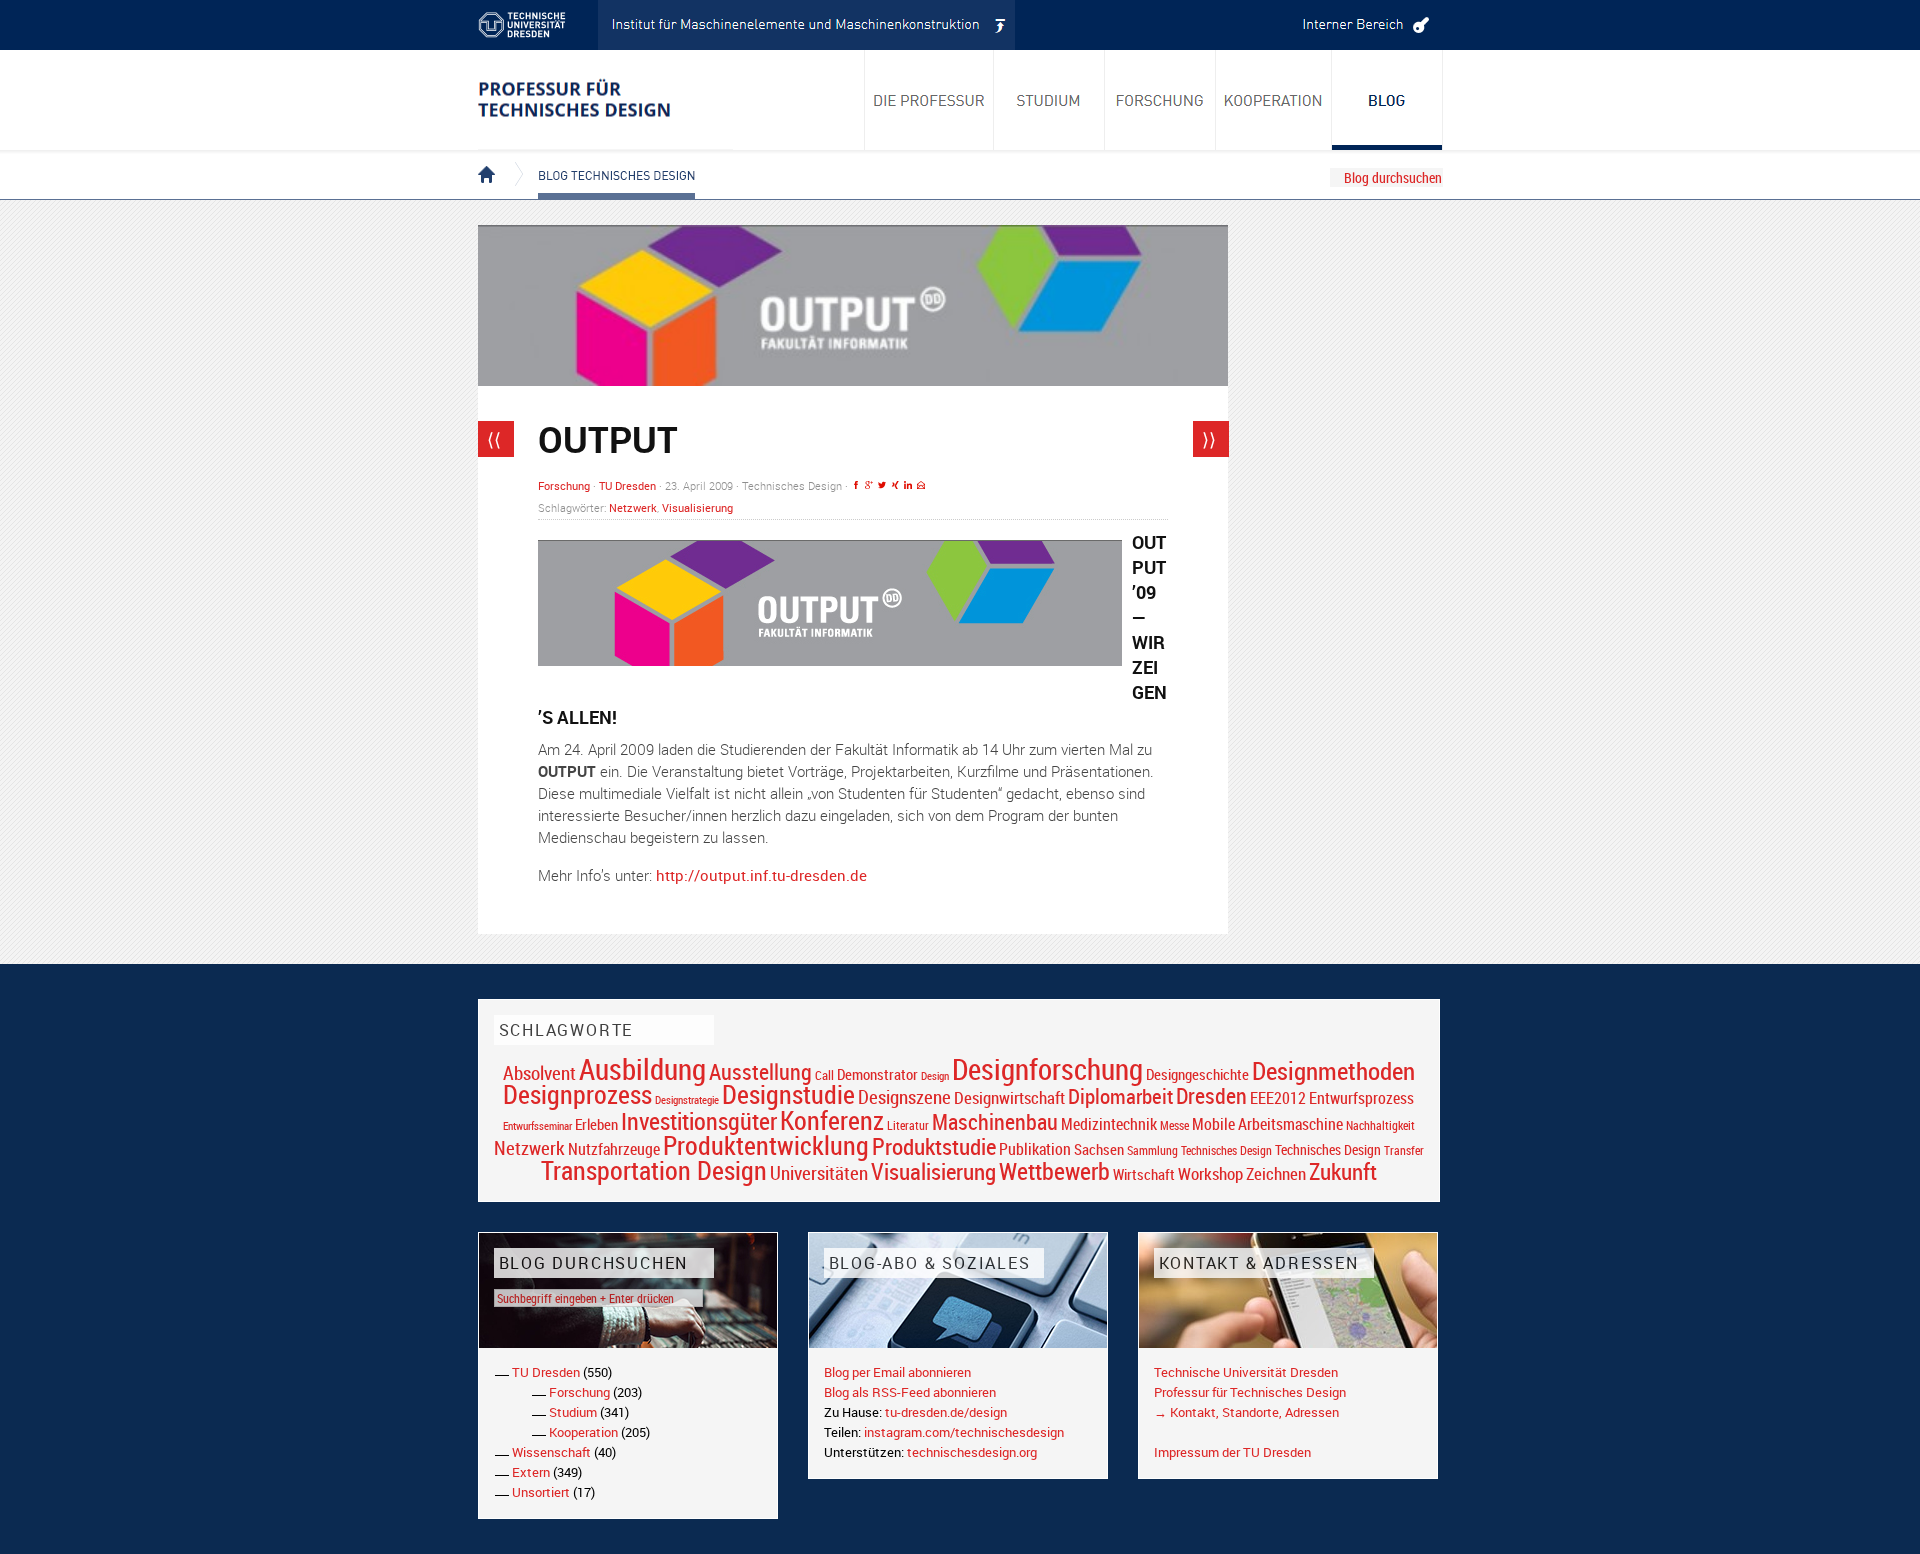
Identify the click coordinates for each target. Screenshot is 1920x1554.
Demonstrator (877, 1074)
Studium (573, 1412)
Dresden (1211, 1095)
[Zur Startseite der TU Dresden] (538, 25)
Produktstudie (934, 1146)
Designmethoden (1333, 1070)
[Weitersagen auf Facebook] (856, 485)
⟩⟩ (1209, 439)
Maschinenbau (995, 1121)
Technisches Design (1328, 1149)
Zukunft (1343, 1171)
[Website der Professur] (605, 100)
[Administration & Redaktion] (1363, 25)
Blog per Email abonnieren (897, 1372)
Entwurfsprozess (1361, 1098)
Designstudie (788, 1094)
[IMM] (807, 25)
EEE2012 (1278, 1098)
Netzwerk (633, 507)
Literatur (908, 1125)
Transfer (1404, 1150)
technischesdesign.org (972, 1452)
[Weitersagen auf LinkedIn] (908, 485)
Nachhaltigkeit (1380, 1125)
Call (824, 1075)
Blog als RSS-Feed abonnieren (910, 1392)
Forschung (564, 485)
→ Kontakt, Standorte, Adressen (1246, 1412)
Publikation (1035, 1149)
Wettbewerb (1054, 1171)
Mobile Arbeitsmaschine (1267, 1124)
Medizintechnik (1109, 1124)
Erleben (596, 1124)
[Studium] (1049, 100)
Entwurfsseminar (537, 1125)
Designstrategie (687, 1100)
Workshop (1210, 1173)
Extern (531, 1472)
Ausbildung (642, 1069)
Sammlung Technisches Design (1199, 1150)
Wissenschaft (551, 1452)
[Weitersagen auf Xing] (895, 485)
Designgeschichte (1197, 1074)
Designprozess (577, 1094)
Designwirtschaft (1009, 1097)
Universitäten (819, 1172)
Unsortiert (541, 1492)
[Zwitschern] (882, 485)
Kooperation (583, 1432)
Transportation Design (654, 1170)
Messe (1174, 1125)
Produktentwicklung (766, 1145)
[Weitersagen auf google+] (869, 485)
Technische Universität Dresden (1246, 1372)
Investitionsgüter (699, 1121)
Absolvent (539, 1072)
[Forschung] (1160, 100)
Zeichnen (1276, 1174)
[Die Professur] (929, 100)
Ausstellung (760, 1071)
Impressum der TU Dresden (1232, 1452)
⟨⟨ (494, 439)
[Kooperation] (1387, 100)
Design (935, 1075)
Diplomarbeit (1120, 1096)
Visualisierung (697, 507)
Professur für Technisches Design (1250, 1392)
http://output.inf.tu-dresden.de (761, 875)
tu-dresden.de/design (946, 1412)
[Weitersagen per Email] (921, 485)
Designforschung (1047, 1069)
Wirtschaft (1144, 1174)
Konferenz (832, 1120)
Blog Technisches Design (600, 158)
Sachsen (1099, 1149)
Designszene (904, 1097)
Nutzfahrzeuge (614, 1149)
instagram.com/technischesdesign (964, 1432)
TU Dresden (627, 485)
